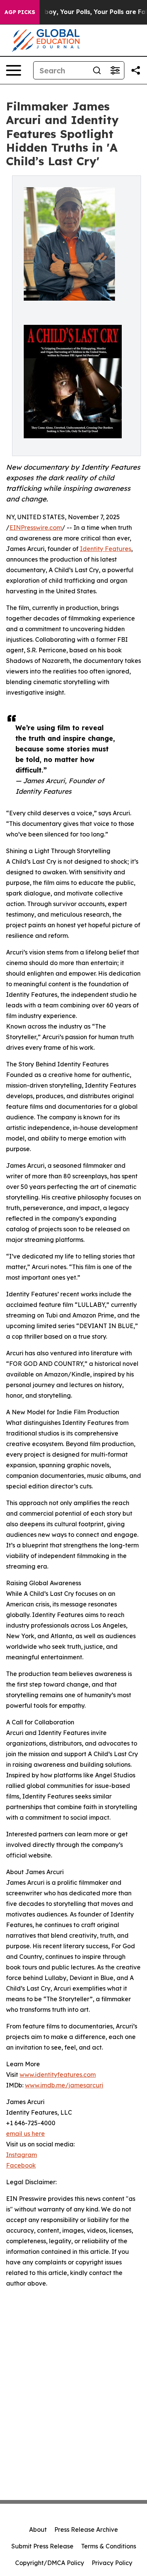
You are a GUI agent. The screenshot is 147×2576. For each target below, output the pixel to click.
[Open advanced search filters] (115, 70)
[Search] (97, 70)
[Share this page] (136, 70)
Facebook (21, 2165)
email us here (25, 2134)
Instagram (21, 2155)
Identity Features (106, 549)
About (38, 2529)
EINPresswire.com (36, 528)
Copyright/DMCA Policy (50, 2563)
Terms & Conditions (109, 2546)
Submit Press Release (42, 2546)
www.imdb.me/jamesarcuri (64, 2085)
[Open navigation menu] (14, 70)
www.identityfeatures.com (58, 2075)
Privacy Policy (112, 2563)
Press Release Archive (86, 2529)
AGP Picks (20, 12)
